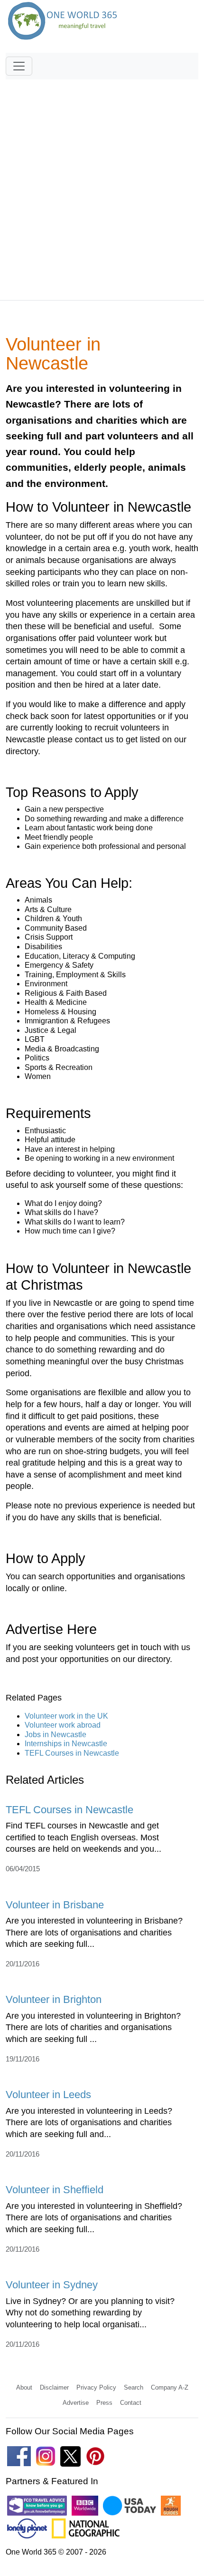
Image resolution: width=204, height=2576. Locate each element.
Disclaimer (54, 2387)
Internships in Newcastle (66, 1744)
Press (104, 2403)
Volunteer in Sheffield (55, 2190)
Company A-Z (170, 2387)
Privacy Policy (96, 2387)
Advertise (76, 2403)
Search (134, 2387)
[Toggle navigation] (19, 66)
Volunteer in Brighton (54, 1999)
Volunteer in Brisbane (55, 1905)
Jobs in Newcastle (56, 1735)
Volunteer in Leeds (48, 2095)
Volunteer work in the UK (66, 1716)
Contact (131, 2403)
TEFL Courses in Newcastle (72, 1753)
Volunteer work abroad (63, 1725)
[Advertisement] (102, 185)
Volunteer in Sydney (52, 2285)
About (24, 2387)
